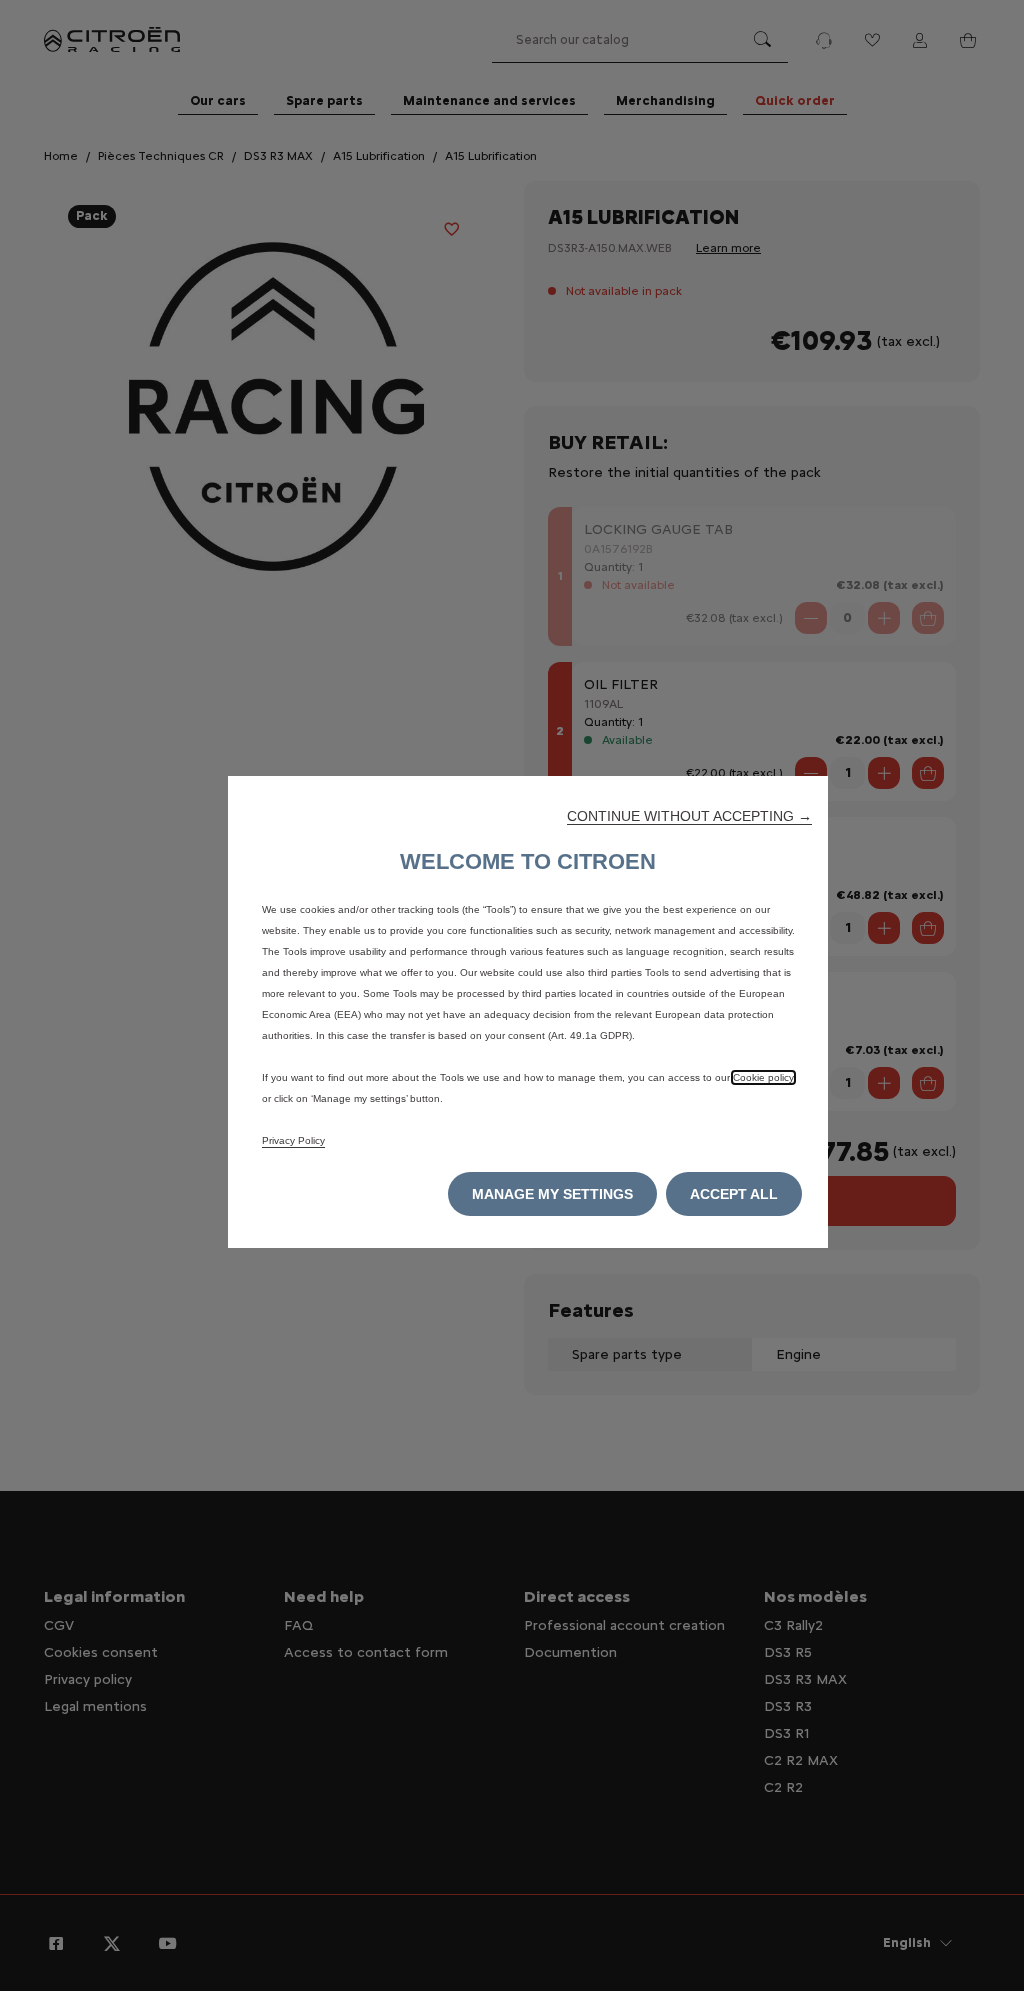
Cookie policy (763, 1077)
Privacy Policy (293, 1140)
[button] (689, 816)
